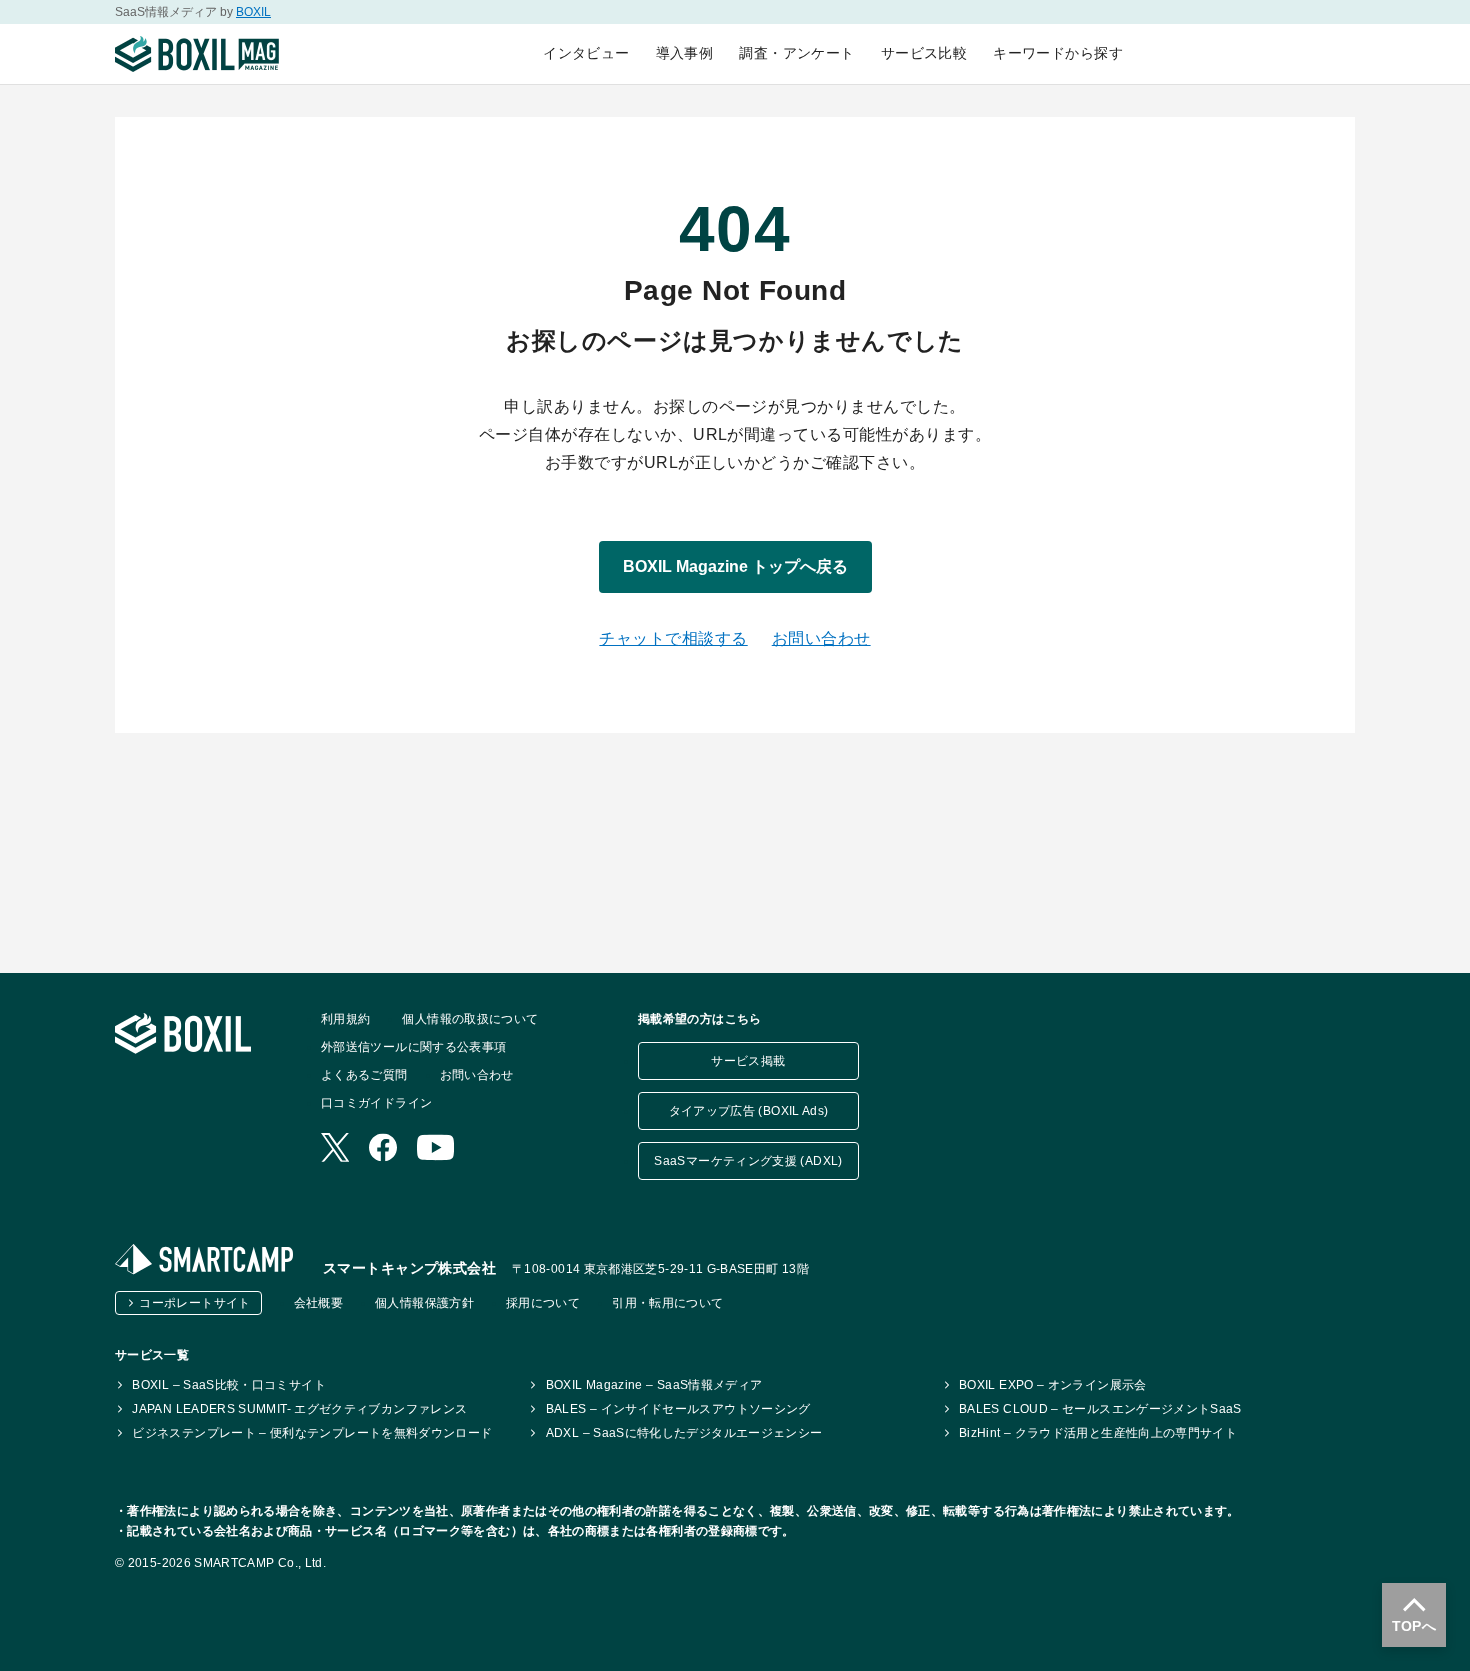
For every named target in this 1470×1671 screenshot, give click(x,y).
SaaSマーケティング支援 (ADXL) (748, 1161)
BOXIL (253, 12)
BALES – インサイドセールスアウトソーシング (678, 1409)
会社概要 (318, 1303)
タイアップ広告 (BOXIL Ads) (749, 1111)
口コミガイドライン (376, 1103)
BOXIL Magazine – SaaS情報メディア (654, 1385)
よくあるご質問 (364, 1075)
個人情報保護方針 (424, 1303)
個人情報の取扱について (470, 1019)
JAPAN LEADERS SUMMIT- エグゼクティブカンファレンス (299, 1409)
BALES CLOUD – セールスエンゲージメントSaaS (1100, 1409)
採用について (543, 1303)
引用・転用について (667, 1303)
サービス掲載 (748, 1061)
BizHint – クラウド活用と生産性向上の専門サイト (1098, 1433)
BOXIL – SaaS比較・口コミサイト (229, 1385)
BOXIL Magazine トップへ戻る (735, 566)
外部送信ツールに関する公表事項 (413, 1047)
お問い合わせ (821, 638)
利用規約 (345, 1019)
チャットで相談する (673, 638)
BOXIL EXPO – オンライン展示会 (1053, 1385)
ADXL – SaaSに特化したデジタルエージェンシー (684, 1433)
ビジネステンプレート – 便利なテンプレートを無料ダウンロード (312, 1433)
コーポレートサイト (194, 1303)
